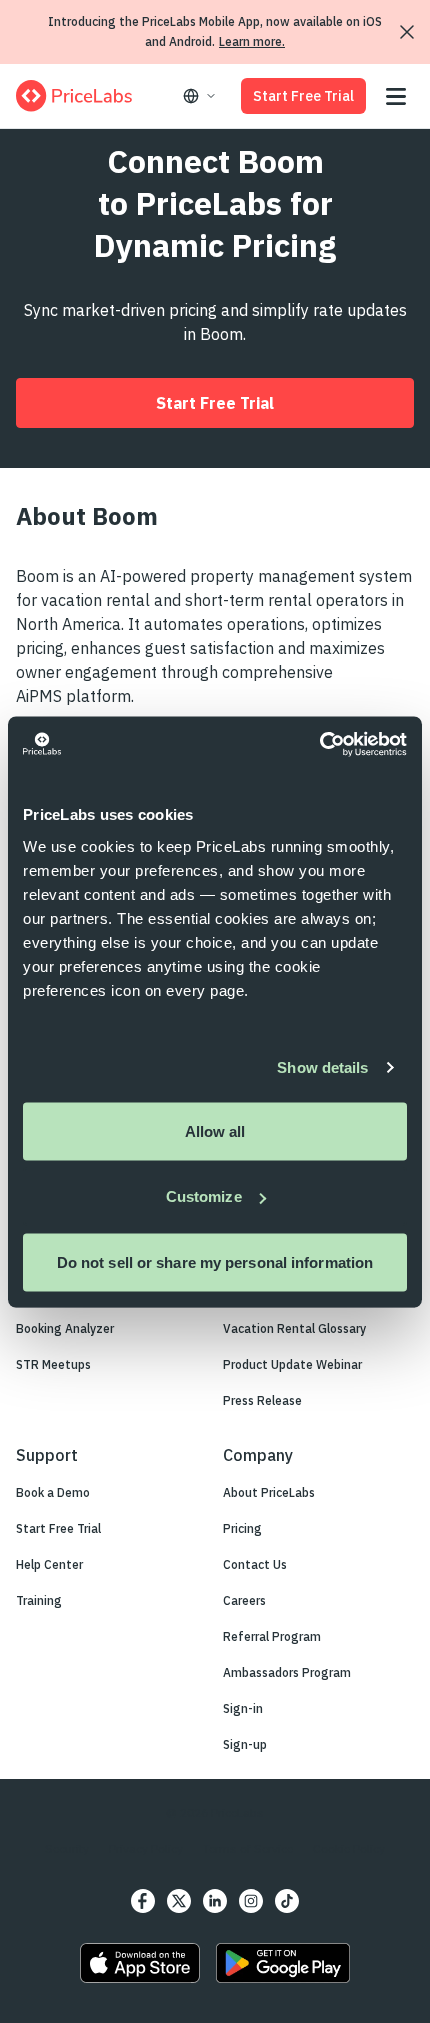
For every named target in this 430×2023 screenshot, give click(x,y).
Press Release (262, 1400)
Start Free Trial (303, 96)
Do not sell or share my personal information (215, 1261)
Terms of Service (248, 1848)
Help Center (49, 1564)
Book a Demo (53, 1492)
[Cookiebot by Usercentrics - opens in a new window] (319, 744)
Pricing (242, 1528)
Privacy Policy (146, 1848)
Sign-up (245, 1744)
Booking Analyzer (65, 1328)
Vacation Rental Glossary (294, 1328)
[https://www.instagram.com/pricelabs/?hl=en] (251, 1901)
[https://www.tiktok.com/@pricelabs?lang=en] (287, 1901)
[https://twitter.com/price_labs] (179, 1901)
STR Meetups (53, 1364)
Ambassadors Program (287, 1672)
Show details (322, 1067)
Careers (244, 1600)
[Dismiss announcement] (407, 32)
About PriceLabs (269, 1492)
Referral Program (272, 1636)
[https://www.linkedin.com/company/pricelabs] (215, 1901)
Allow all (215, 1130)
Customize (204, 1196)
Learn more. (252, 41)
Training (39, 1600)
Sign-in (243, 1708)
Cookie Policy (349, 1848)
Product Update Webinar (292, 1364)
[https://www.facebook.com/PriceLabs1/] (143, 1901)
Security (67, 1848)
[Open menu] (396, 96)
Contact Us (255, 1564)
